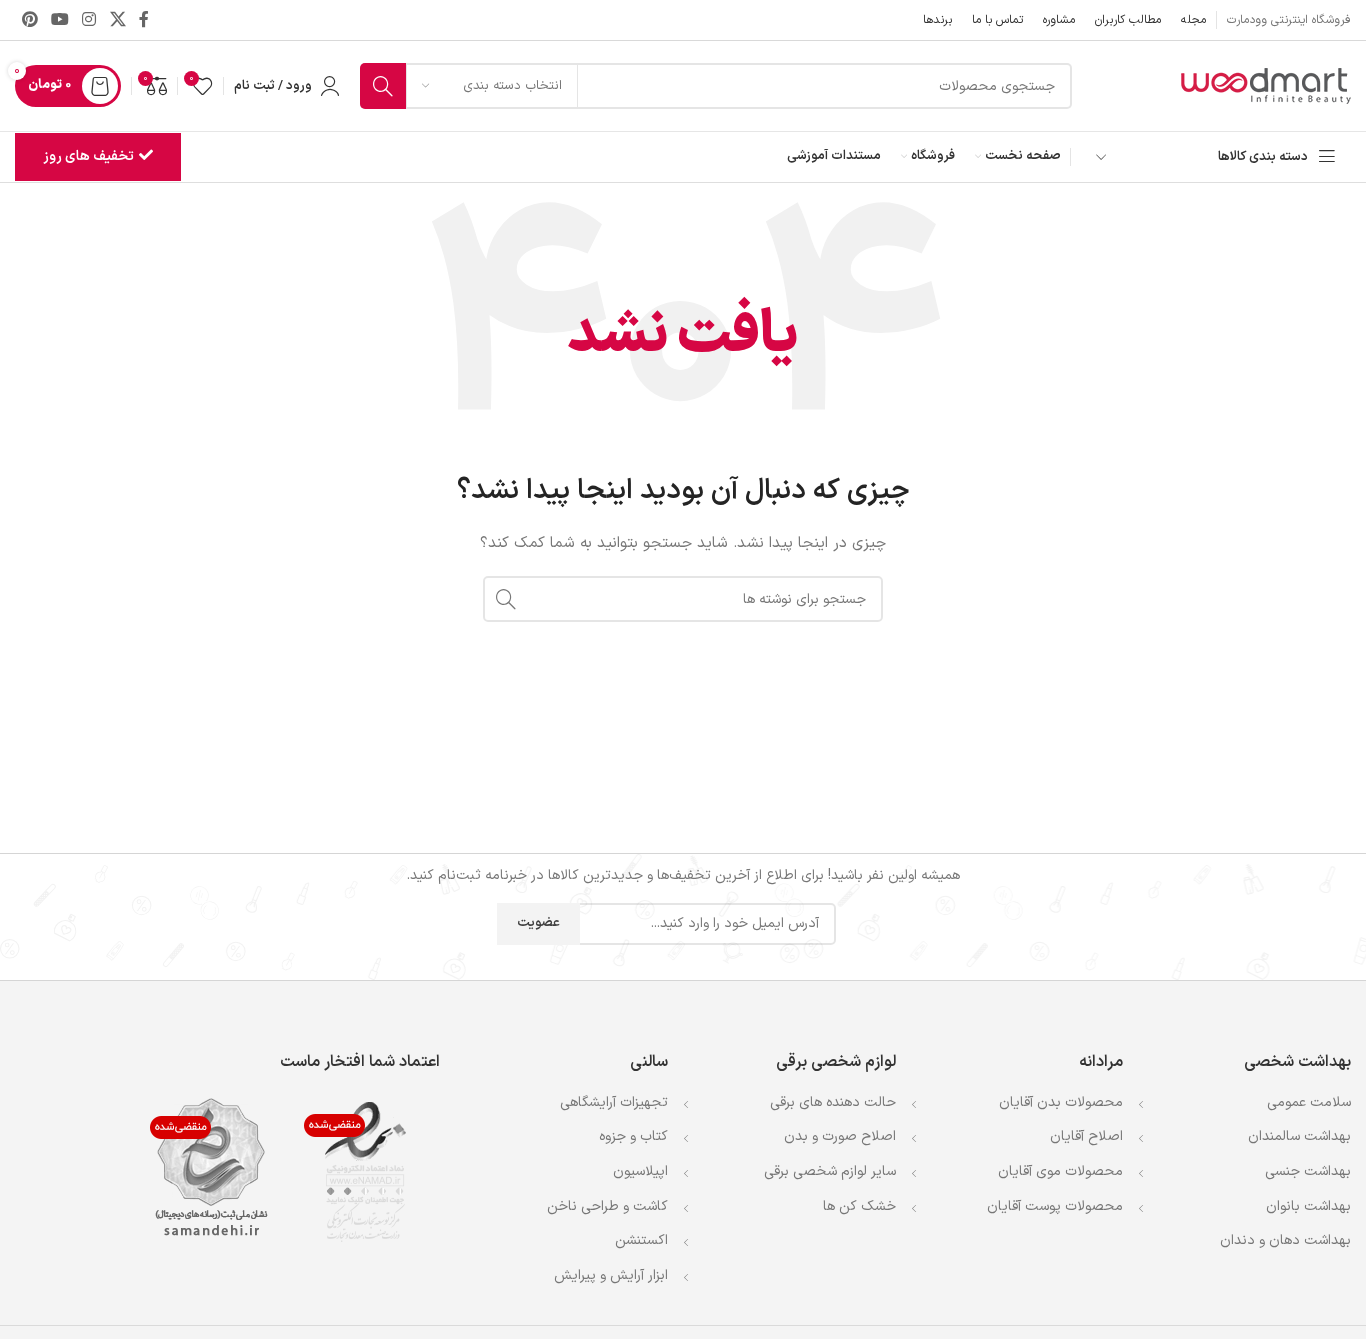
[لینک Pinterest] (29, 20)
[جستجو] (383, 86)
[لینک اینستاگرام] (89, 20)
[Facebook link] (143, 20)
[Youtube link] (59, 20)
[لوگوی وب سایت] (1264, 85)
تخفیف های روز (88, 156)
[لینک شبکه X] (117, 20)
